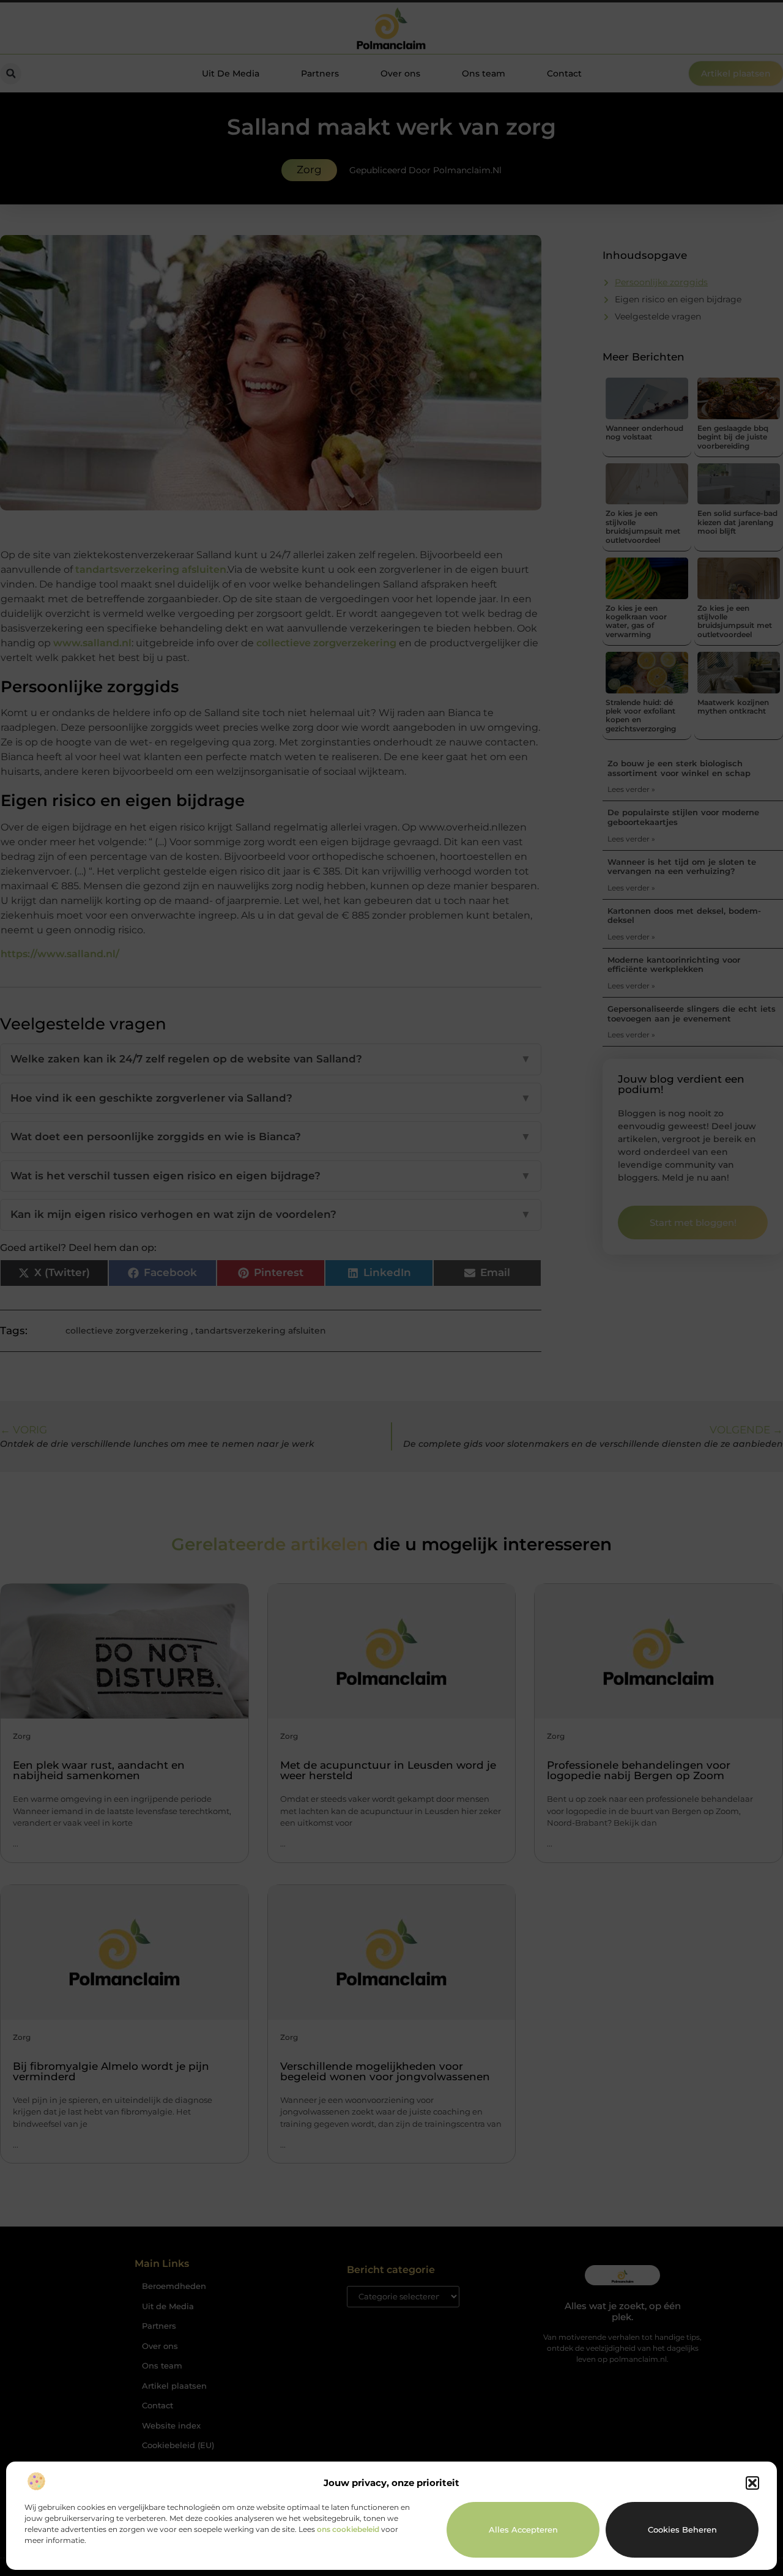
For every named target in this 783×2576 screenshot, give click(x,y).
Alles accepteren (523, 2529)
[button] (752, 2483)
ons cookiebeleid (348, 2529)
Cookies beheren (682, 2529)
